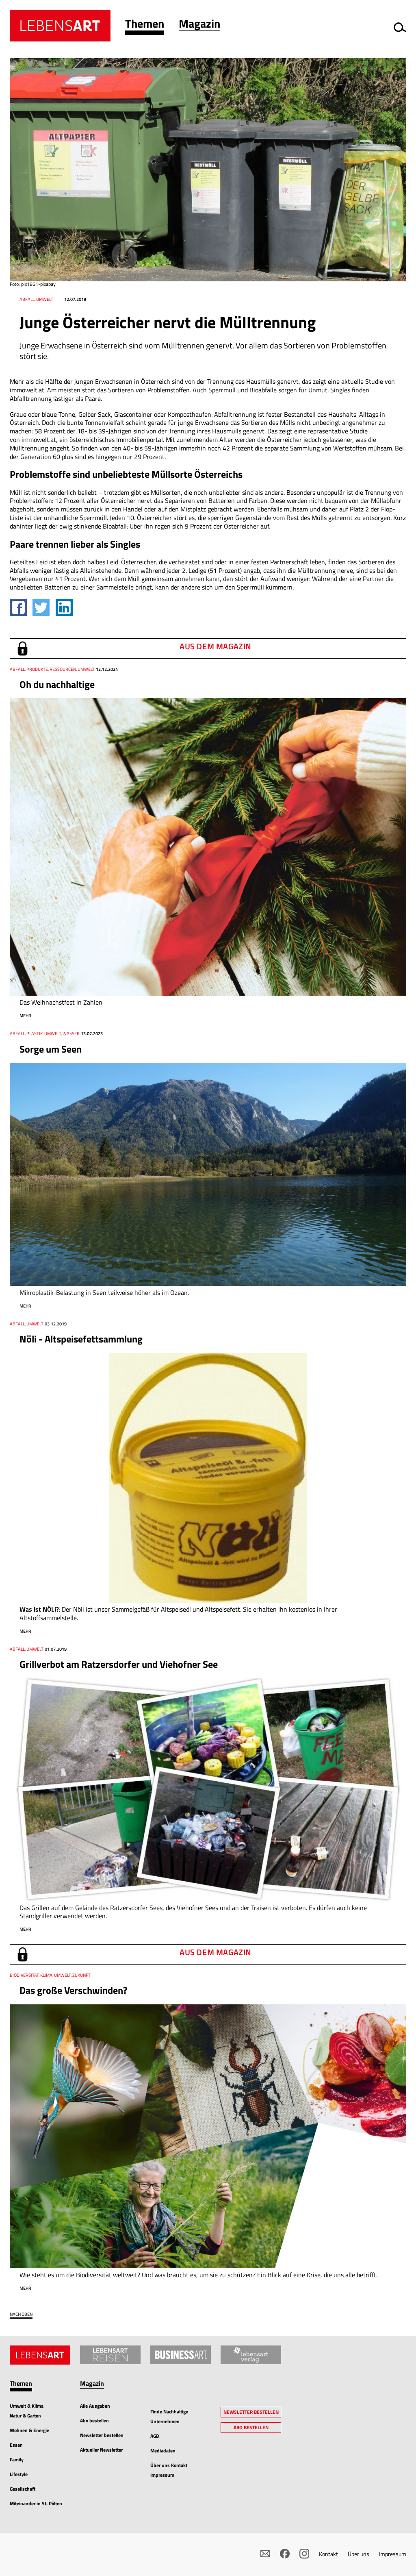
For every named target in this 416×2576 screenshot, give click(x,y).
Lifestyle (19, 2474)
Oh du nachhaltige (57, 684)
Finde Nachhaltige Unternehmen (169, 2416)
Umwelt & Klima (27, 2406)
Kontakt (328, 2554)
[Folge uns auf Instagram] (304, 2554)
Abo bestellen (94, 2420)
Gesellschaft (23, 2489)
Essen (16, 2445)
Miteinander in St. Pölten (36, 2503)
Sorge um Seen (51, 1049)
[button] (145, 25)
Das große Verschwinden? (73, 1990)
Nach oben (21, 2314)
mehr (25, 1016)
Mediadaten (163, 2451)
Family (17, 2460)
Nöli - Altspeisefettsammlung (81, 1339)
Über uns (359, 2554)
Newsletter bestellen (102, 2435)
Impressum (393, 2554)
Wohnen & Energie (29, 2430)
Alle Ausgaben (95, 2406)
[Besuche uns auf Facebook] (285, 2554)
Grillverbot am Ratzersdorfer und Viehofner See (119, 1664)
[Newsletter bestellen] (265, 2554)
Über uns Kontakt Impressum (169, 2470)
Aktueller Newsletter (101, 2450)
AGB (155, 2436)
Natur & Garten (25, 2416)
